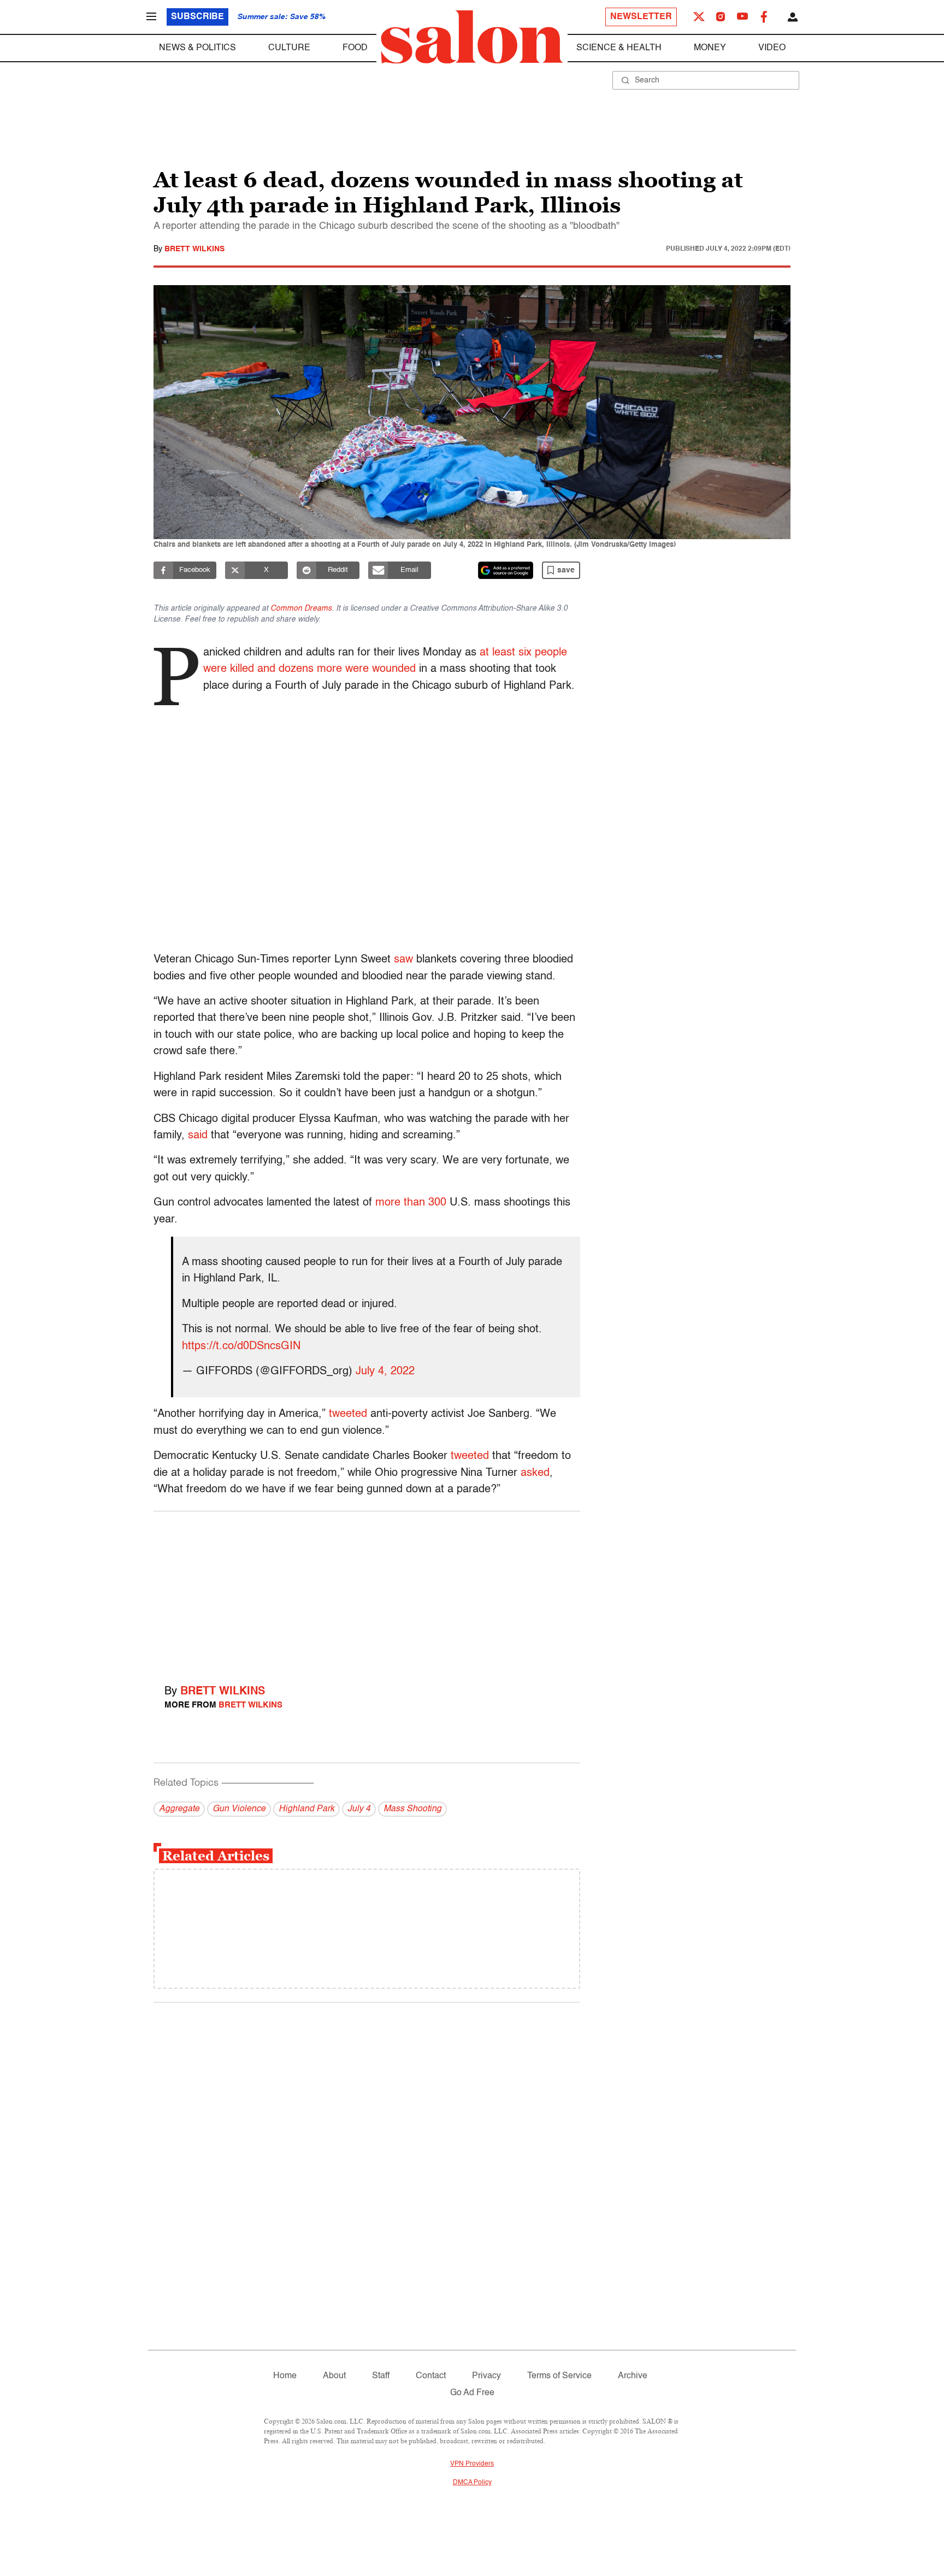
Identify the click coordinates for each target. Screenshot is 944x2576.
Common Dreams (301, 608)
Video (772, 48)
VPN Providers (472, 2464)
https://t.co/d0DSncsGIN (241, 1346)
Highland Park (306, 1809)
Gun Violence (239, 1809)
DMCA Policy (472, 2483)
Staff (381, 2376)
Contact (431, 2376)
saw (403, 960)
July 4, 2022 (385, 1372)
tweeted (348, 1414)
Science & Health (619, 48)
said (198, 1136)
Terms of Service (559, 2376)
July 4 (359, 1809)
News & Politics (197, 48)
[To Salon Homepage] (472, 37)
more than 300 (411, 1203)
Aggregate (179, 1809)
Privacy (486, 2376)
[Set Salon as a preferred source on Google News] (506, 570)
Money (710, 48)
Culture (289, 48)
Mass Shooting (412, 1809)
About (334, 2376)
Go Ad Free (472, 2393)
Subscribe (197, 17)
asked (535, 1473)
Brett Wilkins (194, 249)
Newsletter (641, 17)
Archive (633, 2376)
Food (355, 48)
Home (285, 2376)
